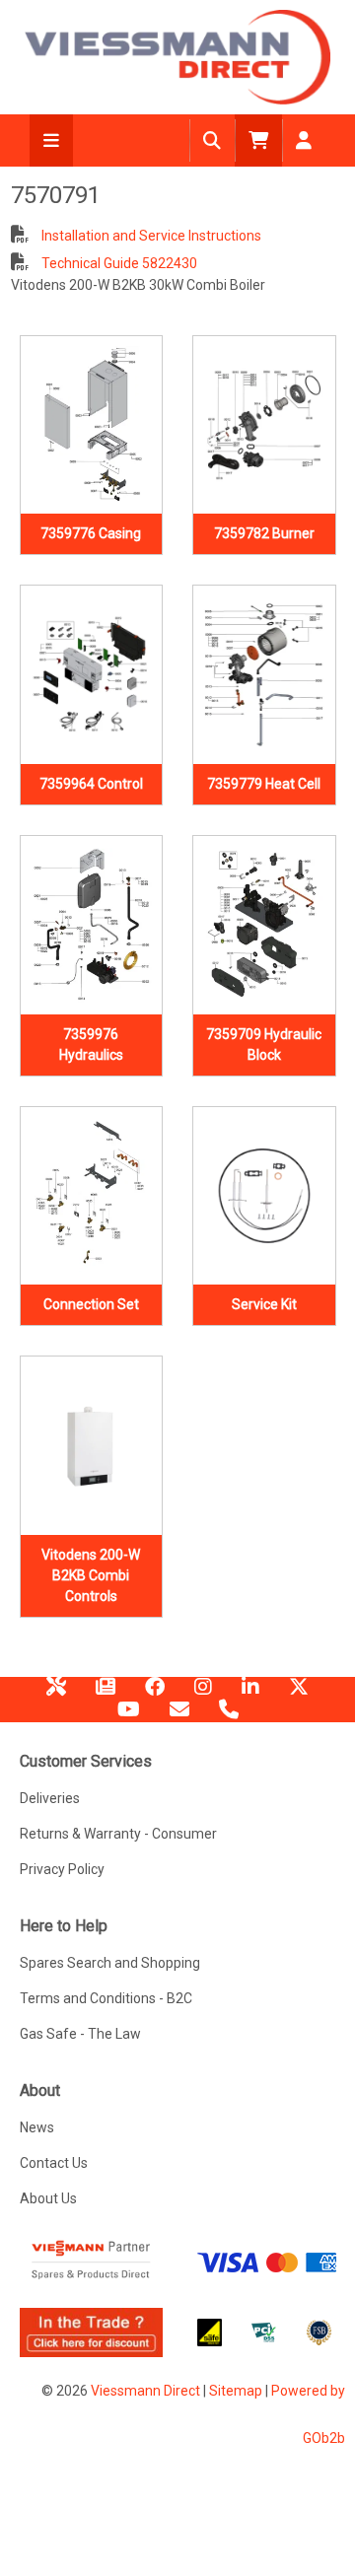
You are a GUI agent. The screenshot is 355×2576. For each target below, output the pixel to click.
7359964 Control (91, 784)
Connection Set (91, 1304)
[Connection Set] (92, 1196)
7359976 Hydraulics (91, 1044)
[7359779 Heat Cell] (264, 675)
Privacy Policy (62, 1869)
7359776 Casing (91, 533)
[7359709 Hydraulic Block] (264, 925)
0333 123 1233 (229, 1716)
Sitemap (236, 2391)
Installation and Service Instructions (150, 236)
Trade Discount (56, 1694)
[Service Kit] (264, 1196)
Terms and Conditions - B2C (106, 1998)
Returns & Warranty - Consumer (118, 1834)
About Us (48, 2198)
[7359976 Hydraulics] (92, 925)
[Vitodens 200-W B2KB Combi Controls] (92, 1446)
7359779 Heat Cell (264, 784)
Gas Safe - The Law (80, 2034)
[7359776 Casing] (92, 425)
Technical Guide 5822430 (118, 263)
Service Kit (264, 1304)
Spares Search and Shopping (110, 1963)
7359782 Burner (264, 533)
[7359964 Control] (92, 675)
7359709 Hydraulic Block (264, 1044)
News (106, 1694)
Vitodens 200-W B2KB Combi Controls (91, 1575)
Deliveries (50, 1798)
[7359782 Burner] (264, 425)
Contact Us (54, 2163)
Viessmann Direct (145, 2391)
